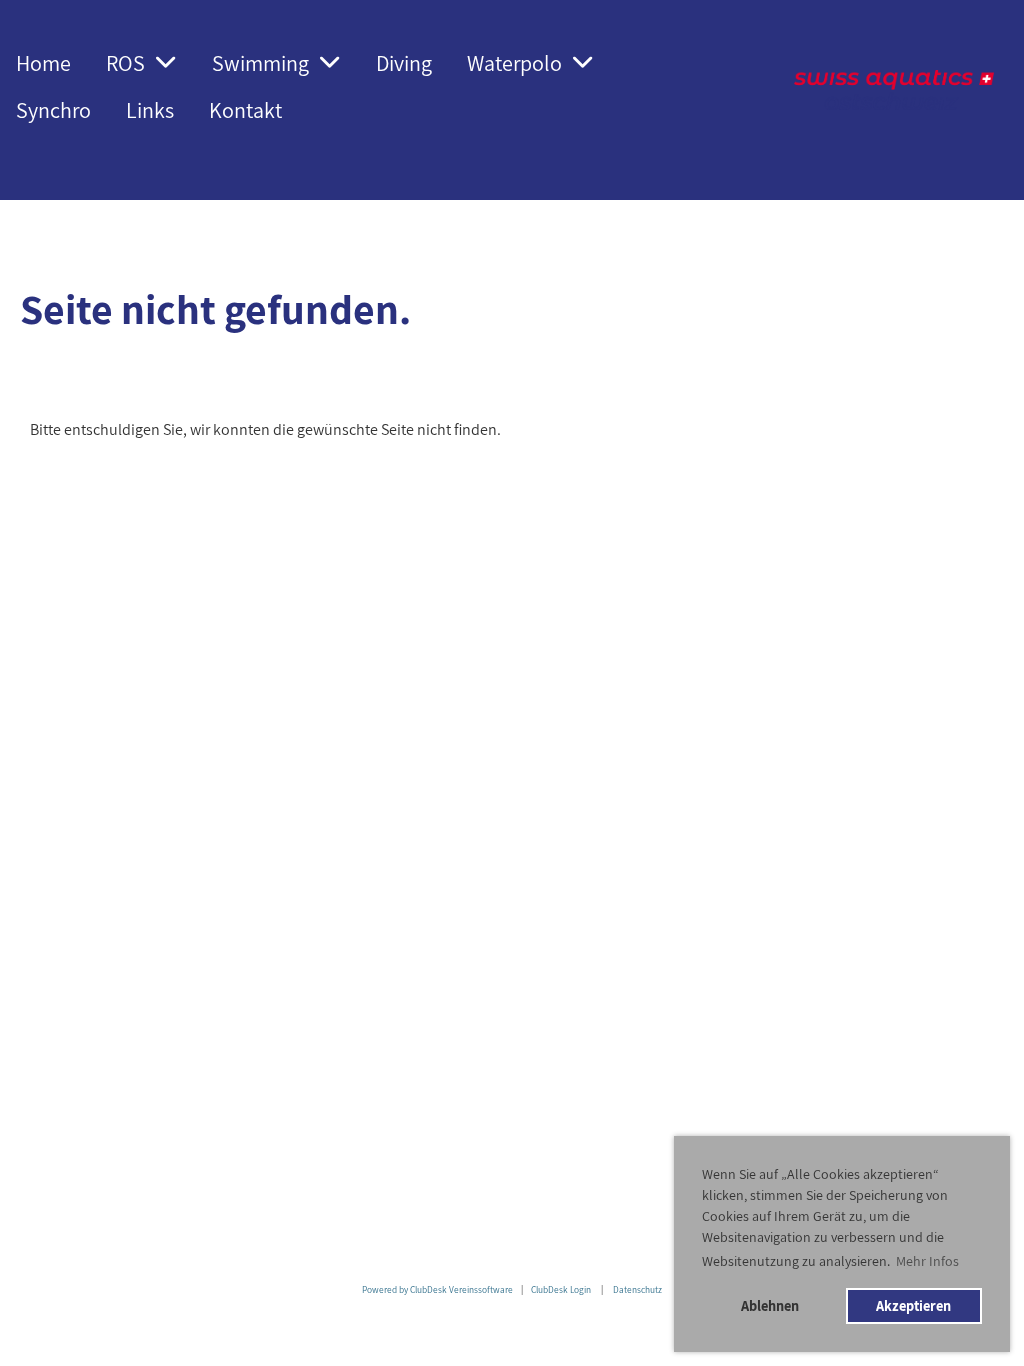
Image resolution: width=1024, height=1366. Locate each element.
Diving (404, 63)
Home (43, 63)
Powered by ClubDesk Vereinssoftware (437, 1289)
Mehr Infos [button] (927, 1261)
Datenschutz (637, 1289)
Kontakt (245, 110)
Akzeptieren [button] (913, 1305)
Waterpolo (514, 63)
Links (150, 110)
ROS (125, 63)
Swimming (260, 63)
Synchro (53, 110)
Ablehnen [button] (770, 1305)
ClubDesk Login (561, 1289)
